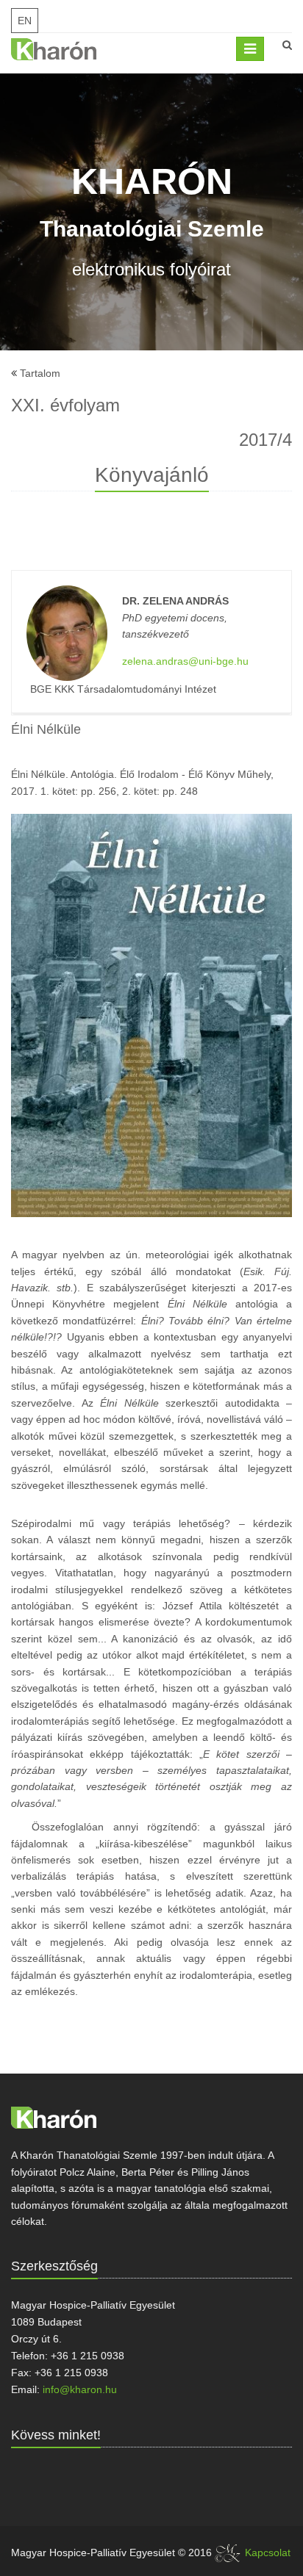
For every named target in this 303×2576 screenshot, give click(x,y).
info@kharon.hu (80, 2389)
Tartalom (40, 373)
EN (25, 21)
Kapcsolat (268, 2552)
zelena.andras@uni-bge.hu (185, 661)
